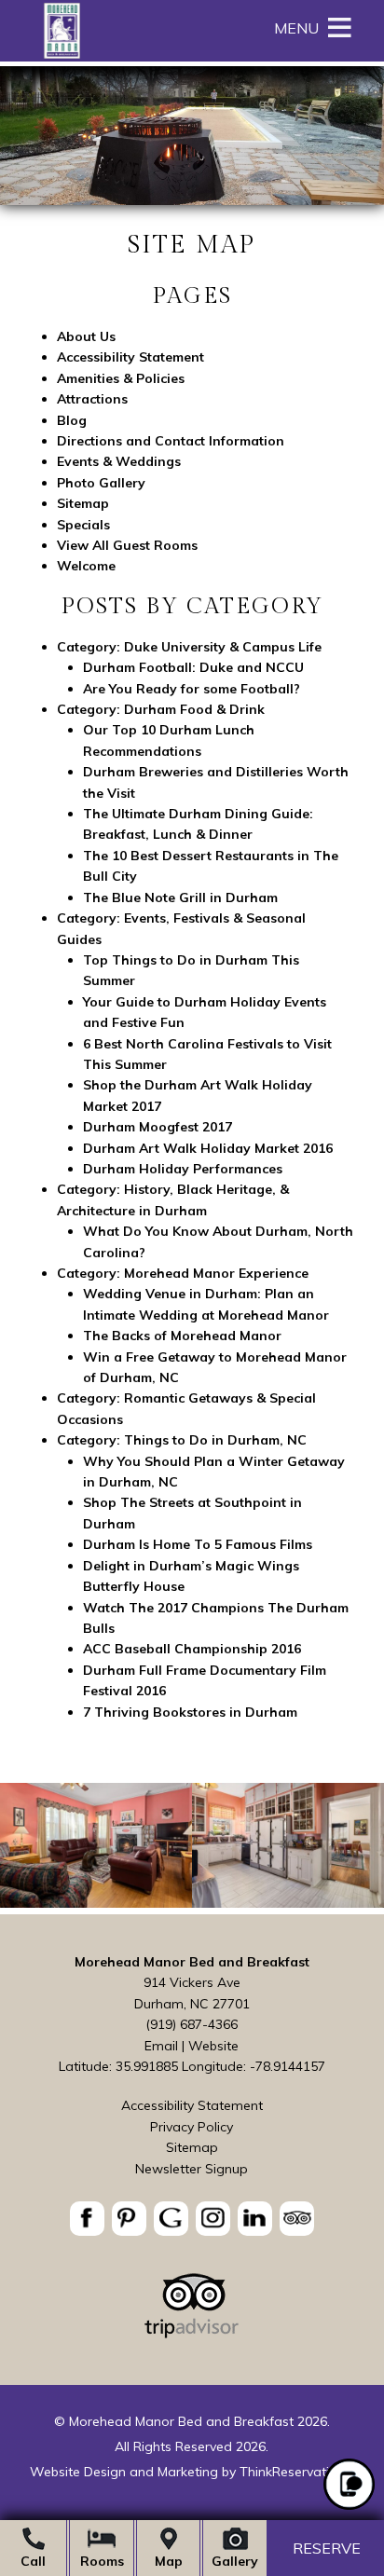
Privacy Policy (192, 2127)
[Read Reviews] (297, 2219)
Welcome (86, 566)
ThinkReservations (295, 2472)
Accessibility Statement (130, 357)
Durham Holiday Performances (183, 1169)
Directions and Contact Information (171, 441)
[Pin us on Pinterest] (129, 2219)
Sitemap (83, 503)
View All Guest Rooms (127, 545)
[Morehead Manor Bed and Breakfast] (62, 56)
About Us (86, 336)
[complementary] (192, 1849)
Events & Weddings (119, 461)
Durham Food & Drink (194, 709)
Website (213, 2046)
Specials (83, 525)
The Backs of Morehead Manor (182, 1336)
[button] (296, 28)
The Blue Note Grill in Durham (180, 897)
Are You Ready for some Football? (192, 689)
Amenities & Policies (121, 378)
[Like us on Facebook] (87, 2219)
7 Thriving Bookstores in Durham (190, 1712)
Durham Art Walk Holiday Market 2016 (208, 1148)
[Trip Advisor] (192, 2334)
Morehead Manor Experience (216, 1273)
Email (161, 2046)
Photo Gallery (101, 483)
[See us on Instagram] (213, 2219)
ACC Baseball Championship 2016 (192, 1649)
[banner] (192, 2221)
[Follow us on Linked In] (255, 2219)
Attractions (92, 399)
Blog (72, 420)
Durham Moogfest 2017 (158, 1127)
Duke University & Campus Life (223, 647)
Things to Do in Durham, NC (215, 1440)
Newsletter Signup (192, 2169)
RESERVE (327, 2549)
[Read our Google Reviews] (171, 2219)
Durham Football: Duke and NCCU (193, 667)
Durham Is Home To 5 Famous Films (198, 1544)
